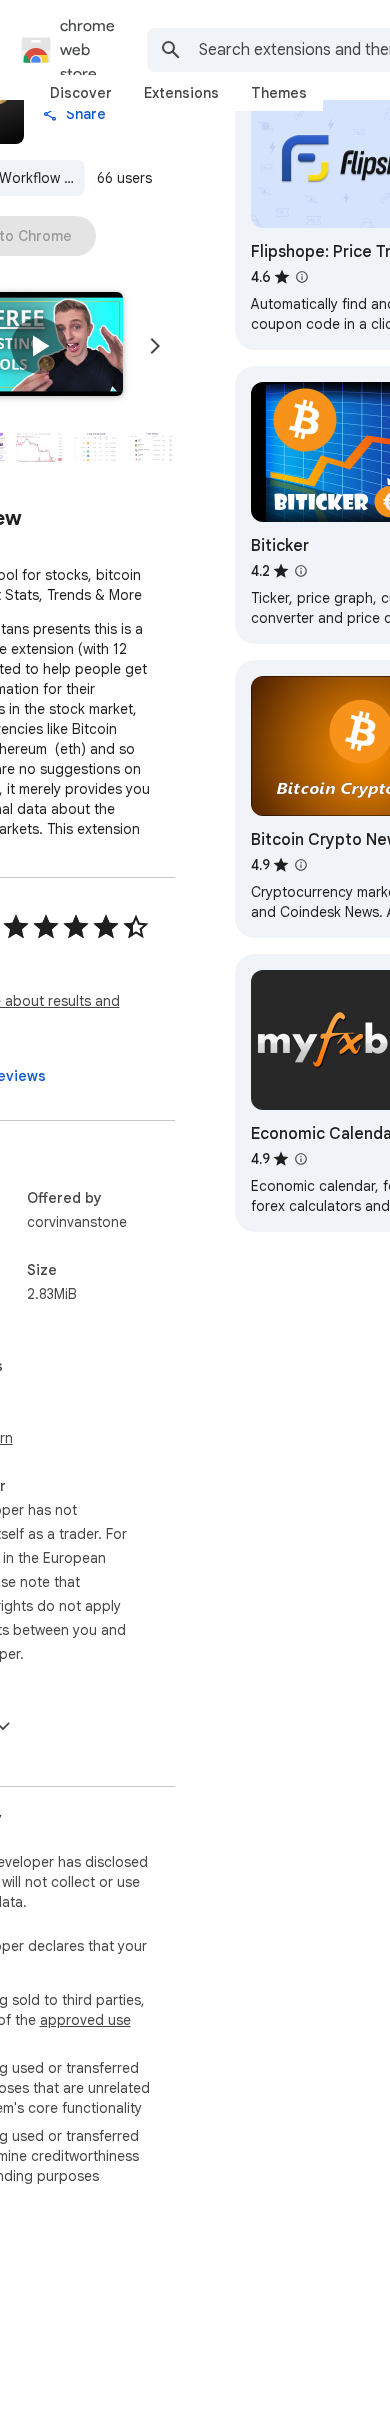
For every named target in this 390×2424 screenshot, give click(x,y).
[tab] (81, 93)
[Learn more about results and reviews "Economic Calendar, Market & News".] (301, 1159)
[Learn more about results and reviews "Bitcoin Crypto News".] (301, 865)
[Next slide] (155, 346)
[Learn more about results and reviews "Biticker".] (301, 571)
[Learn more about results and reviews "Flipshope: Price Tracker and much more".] (302, 277)
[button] (39, 346)
